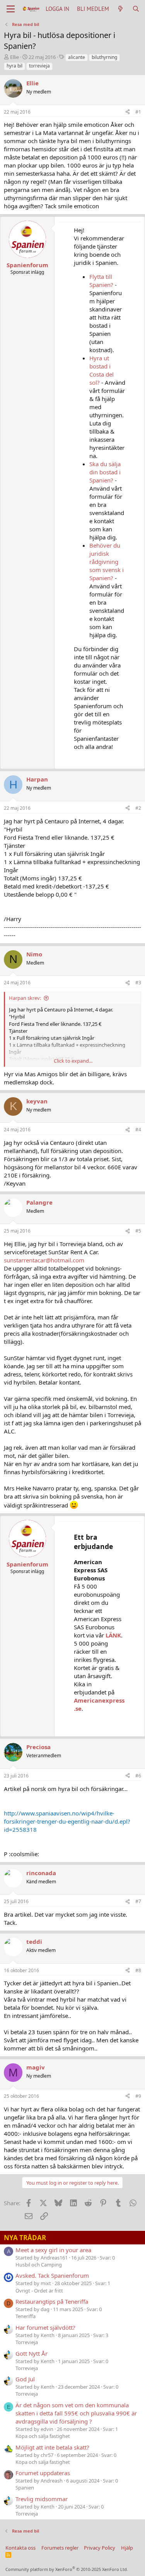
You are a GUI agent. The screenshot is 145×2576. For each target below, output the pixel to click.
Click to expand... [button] (73, 1061)
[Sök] (136, 9)
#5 (138, 1231)
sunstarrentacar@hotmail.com (44, 1260)
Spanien (25, 2488)
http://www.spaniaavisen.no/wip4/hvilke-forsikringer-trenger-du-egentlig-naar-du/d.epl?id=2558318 (67, 1821)
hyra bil (14, 66)
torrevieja (39, 66)
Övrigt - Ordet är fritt (39, 2291)
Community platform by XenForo (67, 2569)
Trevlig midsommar (42, 2499)
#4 (138, 1130)
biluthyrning (104, 57)
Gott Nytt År (32, 2353)
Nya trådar (25, 2238)
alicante (77, 57)
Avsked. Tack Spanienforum (52, 2275)
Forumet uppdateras (43, 2473)
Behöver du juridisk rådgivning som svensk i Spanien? (107, 562)
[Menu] (11, 9)
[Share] (128, 112)
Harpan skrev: (25, 998)
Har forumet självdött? (45, 2327)
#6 (138, 1776)
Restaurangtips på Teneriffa (52, 2301)
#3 (138, 983)
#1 (138, 112)
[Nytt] (120, 9)
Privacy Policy (100, 2548)
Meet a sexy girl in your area (53, 2250)
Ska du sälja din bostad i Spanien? (105, 472)
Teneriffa (26, 2316)
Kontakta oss (20, 2548)
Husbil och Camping (39, 2265)
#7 (138, 1901)
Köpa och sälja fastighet (43, 2436)
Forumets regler (60, 2548)
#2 (138, 808)
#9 (138, 2096)
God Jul (25, 2379)
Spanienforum (27, 265)
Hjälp (127, 2548)
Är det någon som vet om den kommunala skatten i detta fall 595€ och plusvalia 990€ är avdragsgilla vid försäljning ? (76, 2413)
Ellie (14, 57)
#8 (138, 1970)
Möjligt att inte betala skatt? (52, 2447)
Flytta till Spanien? (101, 281)
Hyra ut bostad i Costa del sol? (101, 370)
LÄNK (113, 1635)
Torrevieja (27, 2342)
